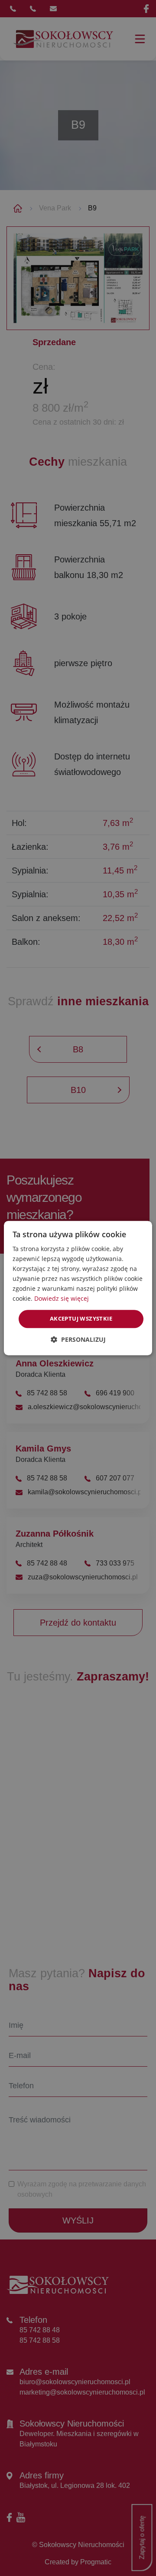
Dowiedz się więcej (62, 1299)
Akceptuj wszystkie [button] (81, 1319)
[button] (78, 1339)
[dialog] (78, 1288)
